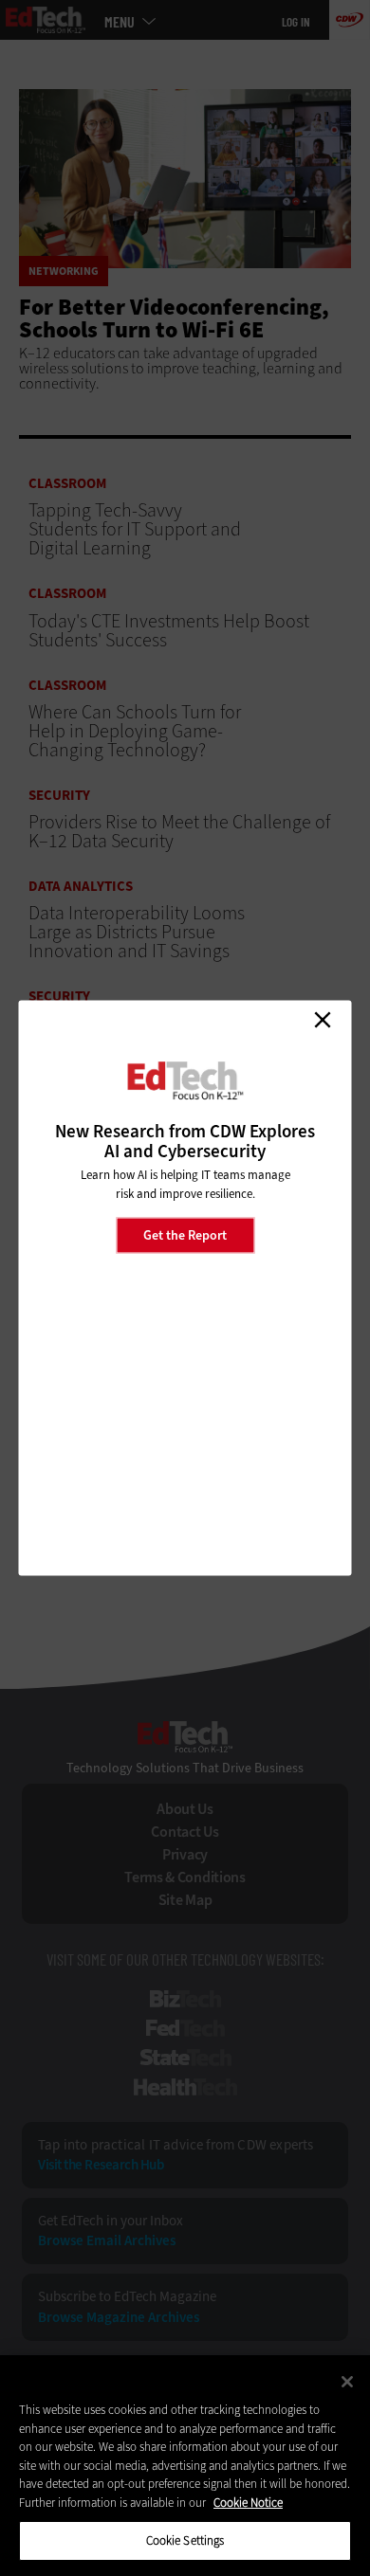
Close (323, 1020)
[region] (185, 2466)
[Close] (347, 2382)
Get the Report (185, 1234)
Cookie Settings (185, 2540)
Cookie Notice (248, 2503)
